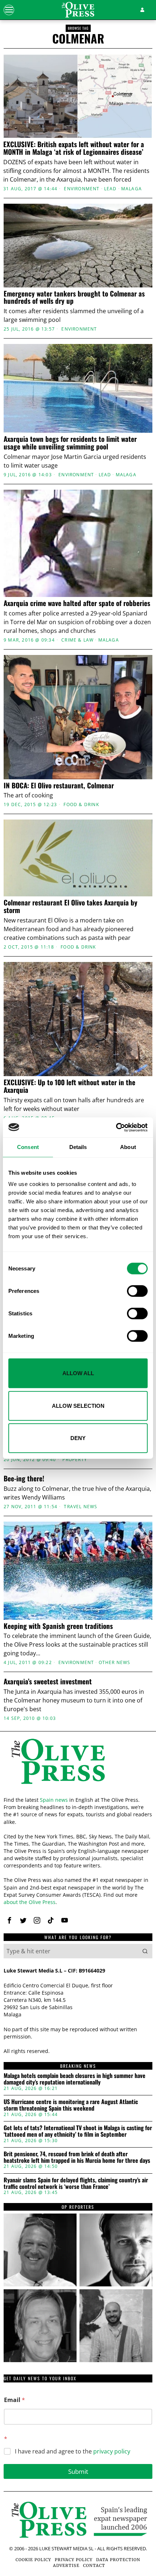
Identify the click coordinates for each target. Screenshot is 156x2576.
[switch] (137, 1291)
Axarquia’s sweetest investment (48, 1681)
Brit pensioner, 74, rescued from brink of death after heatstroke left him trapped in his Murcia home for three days (77, 2157)
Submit (78, 2471)
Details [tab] (78, 1147)
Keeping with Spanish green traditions (58, 1626)
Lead (110, 189)
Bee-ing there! (24, 1478)
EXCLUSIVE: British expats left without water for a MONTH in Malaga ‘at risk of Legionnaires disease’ (74, 148)
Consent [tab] (28, 1147)
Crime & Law (77, 640)
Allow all (78, 1373)
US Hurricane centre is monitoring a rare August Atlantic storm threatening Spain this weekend (71, 2105)
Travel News (81, 1507)
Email (15, 2400)
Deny (78, 1438)
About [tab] (128, 1147)
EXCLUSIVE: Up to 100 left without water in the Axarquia (69, 1086)
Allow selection (78, 1405)
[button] (145, 1951)
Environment (82, 189)
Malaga (132, 189)
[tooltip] (9, 1920)
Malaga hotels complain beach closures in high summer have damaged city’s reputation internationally (75, 2079)
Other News (115, 1663)
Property (75, 1460)
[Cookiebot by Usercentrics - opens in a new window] (116, 1127)
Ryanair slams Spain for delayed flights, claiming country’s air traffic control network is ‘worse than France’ (76, 2183)
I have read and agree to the (73, 2451)
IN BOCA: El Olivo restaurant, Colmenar (59, 785)
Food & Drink (81, 805)
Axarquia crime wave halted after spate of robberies (77, 603)
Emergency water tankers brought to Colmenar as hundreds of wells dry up (74, 297)
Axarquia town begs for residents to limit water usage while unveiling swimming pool (70, 443)
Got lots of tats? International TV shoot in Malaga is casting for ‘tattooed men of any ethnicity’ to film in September (78, 2131)
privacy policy (112, 2451)
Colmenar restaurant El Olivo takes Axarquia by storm (71, 906)
